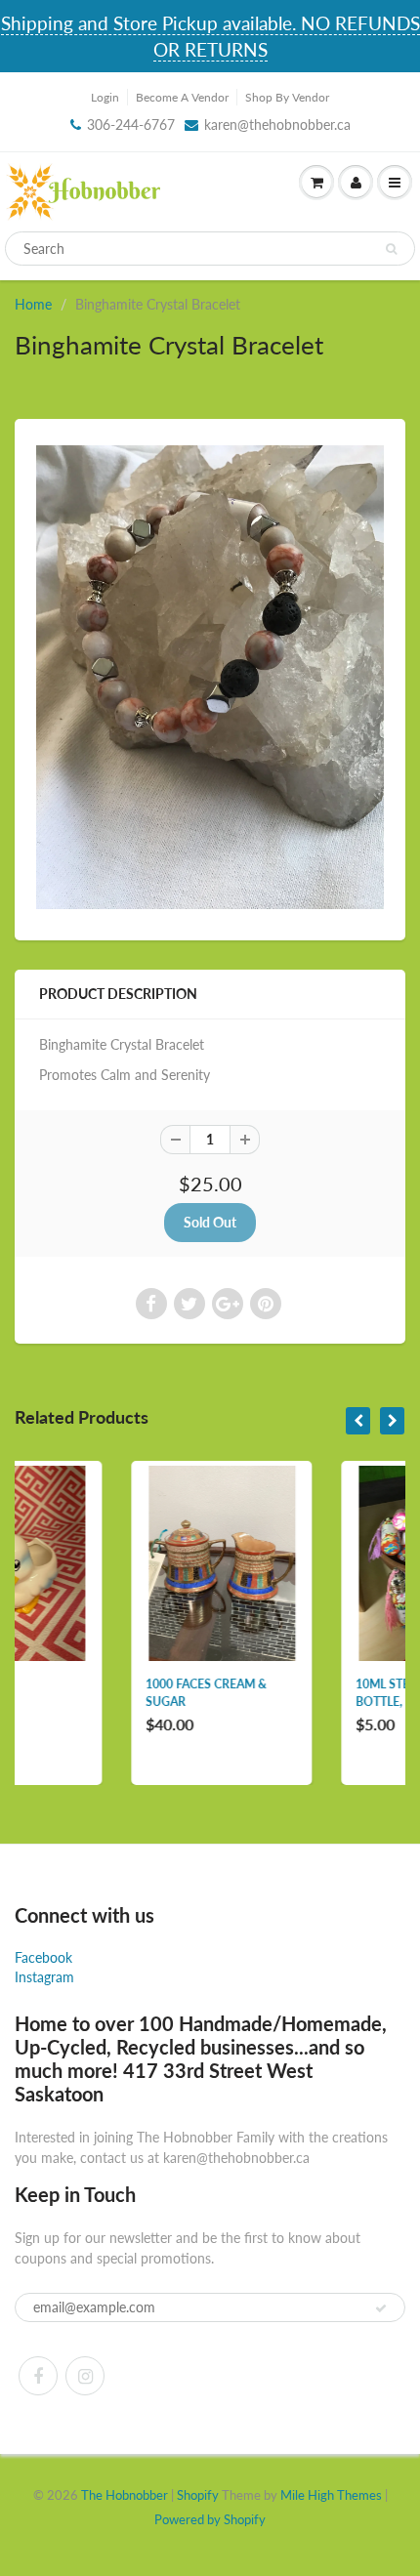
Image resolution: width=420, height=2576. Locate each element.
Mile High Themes (331, 2495)
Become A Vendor (182, 97)
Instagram (44, 1977)
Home (33, 304)
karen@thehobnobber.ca (277, 125)
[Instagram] (85, 2376)
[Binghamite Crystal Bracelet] (210, 677)
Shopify (198, 2495)
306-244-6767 (131, 125)
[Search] (391, 249)
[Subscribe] (381, 2308)
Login (105, 97)
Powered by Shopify (210, 2519)
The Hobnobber (125, 2495)
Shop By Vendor (287, 97)
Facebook (43, 1957)
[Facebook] (38, 2376)
